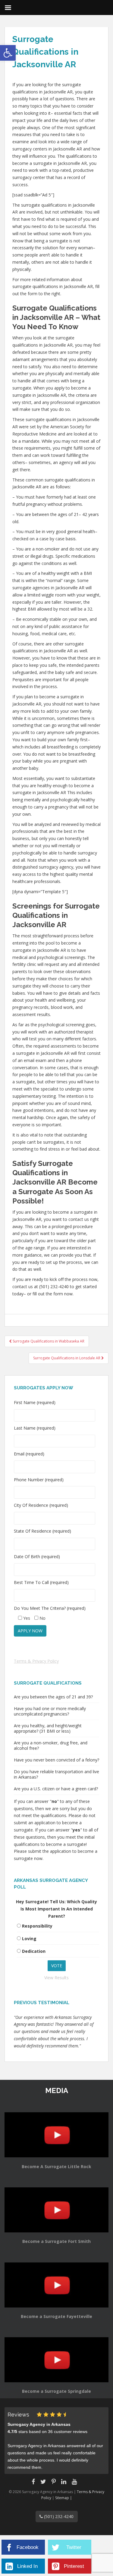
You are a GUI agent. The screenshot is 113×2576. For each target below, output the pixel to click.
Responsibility (37, 1926)
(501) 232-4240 (58, 2516)
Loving (29, 1939)
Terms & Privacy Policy (36, 1661)
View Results (56, 1978)
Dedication (34, 1951)
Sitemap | (64, 2498)
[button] (8, 53)
